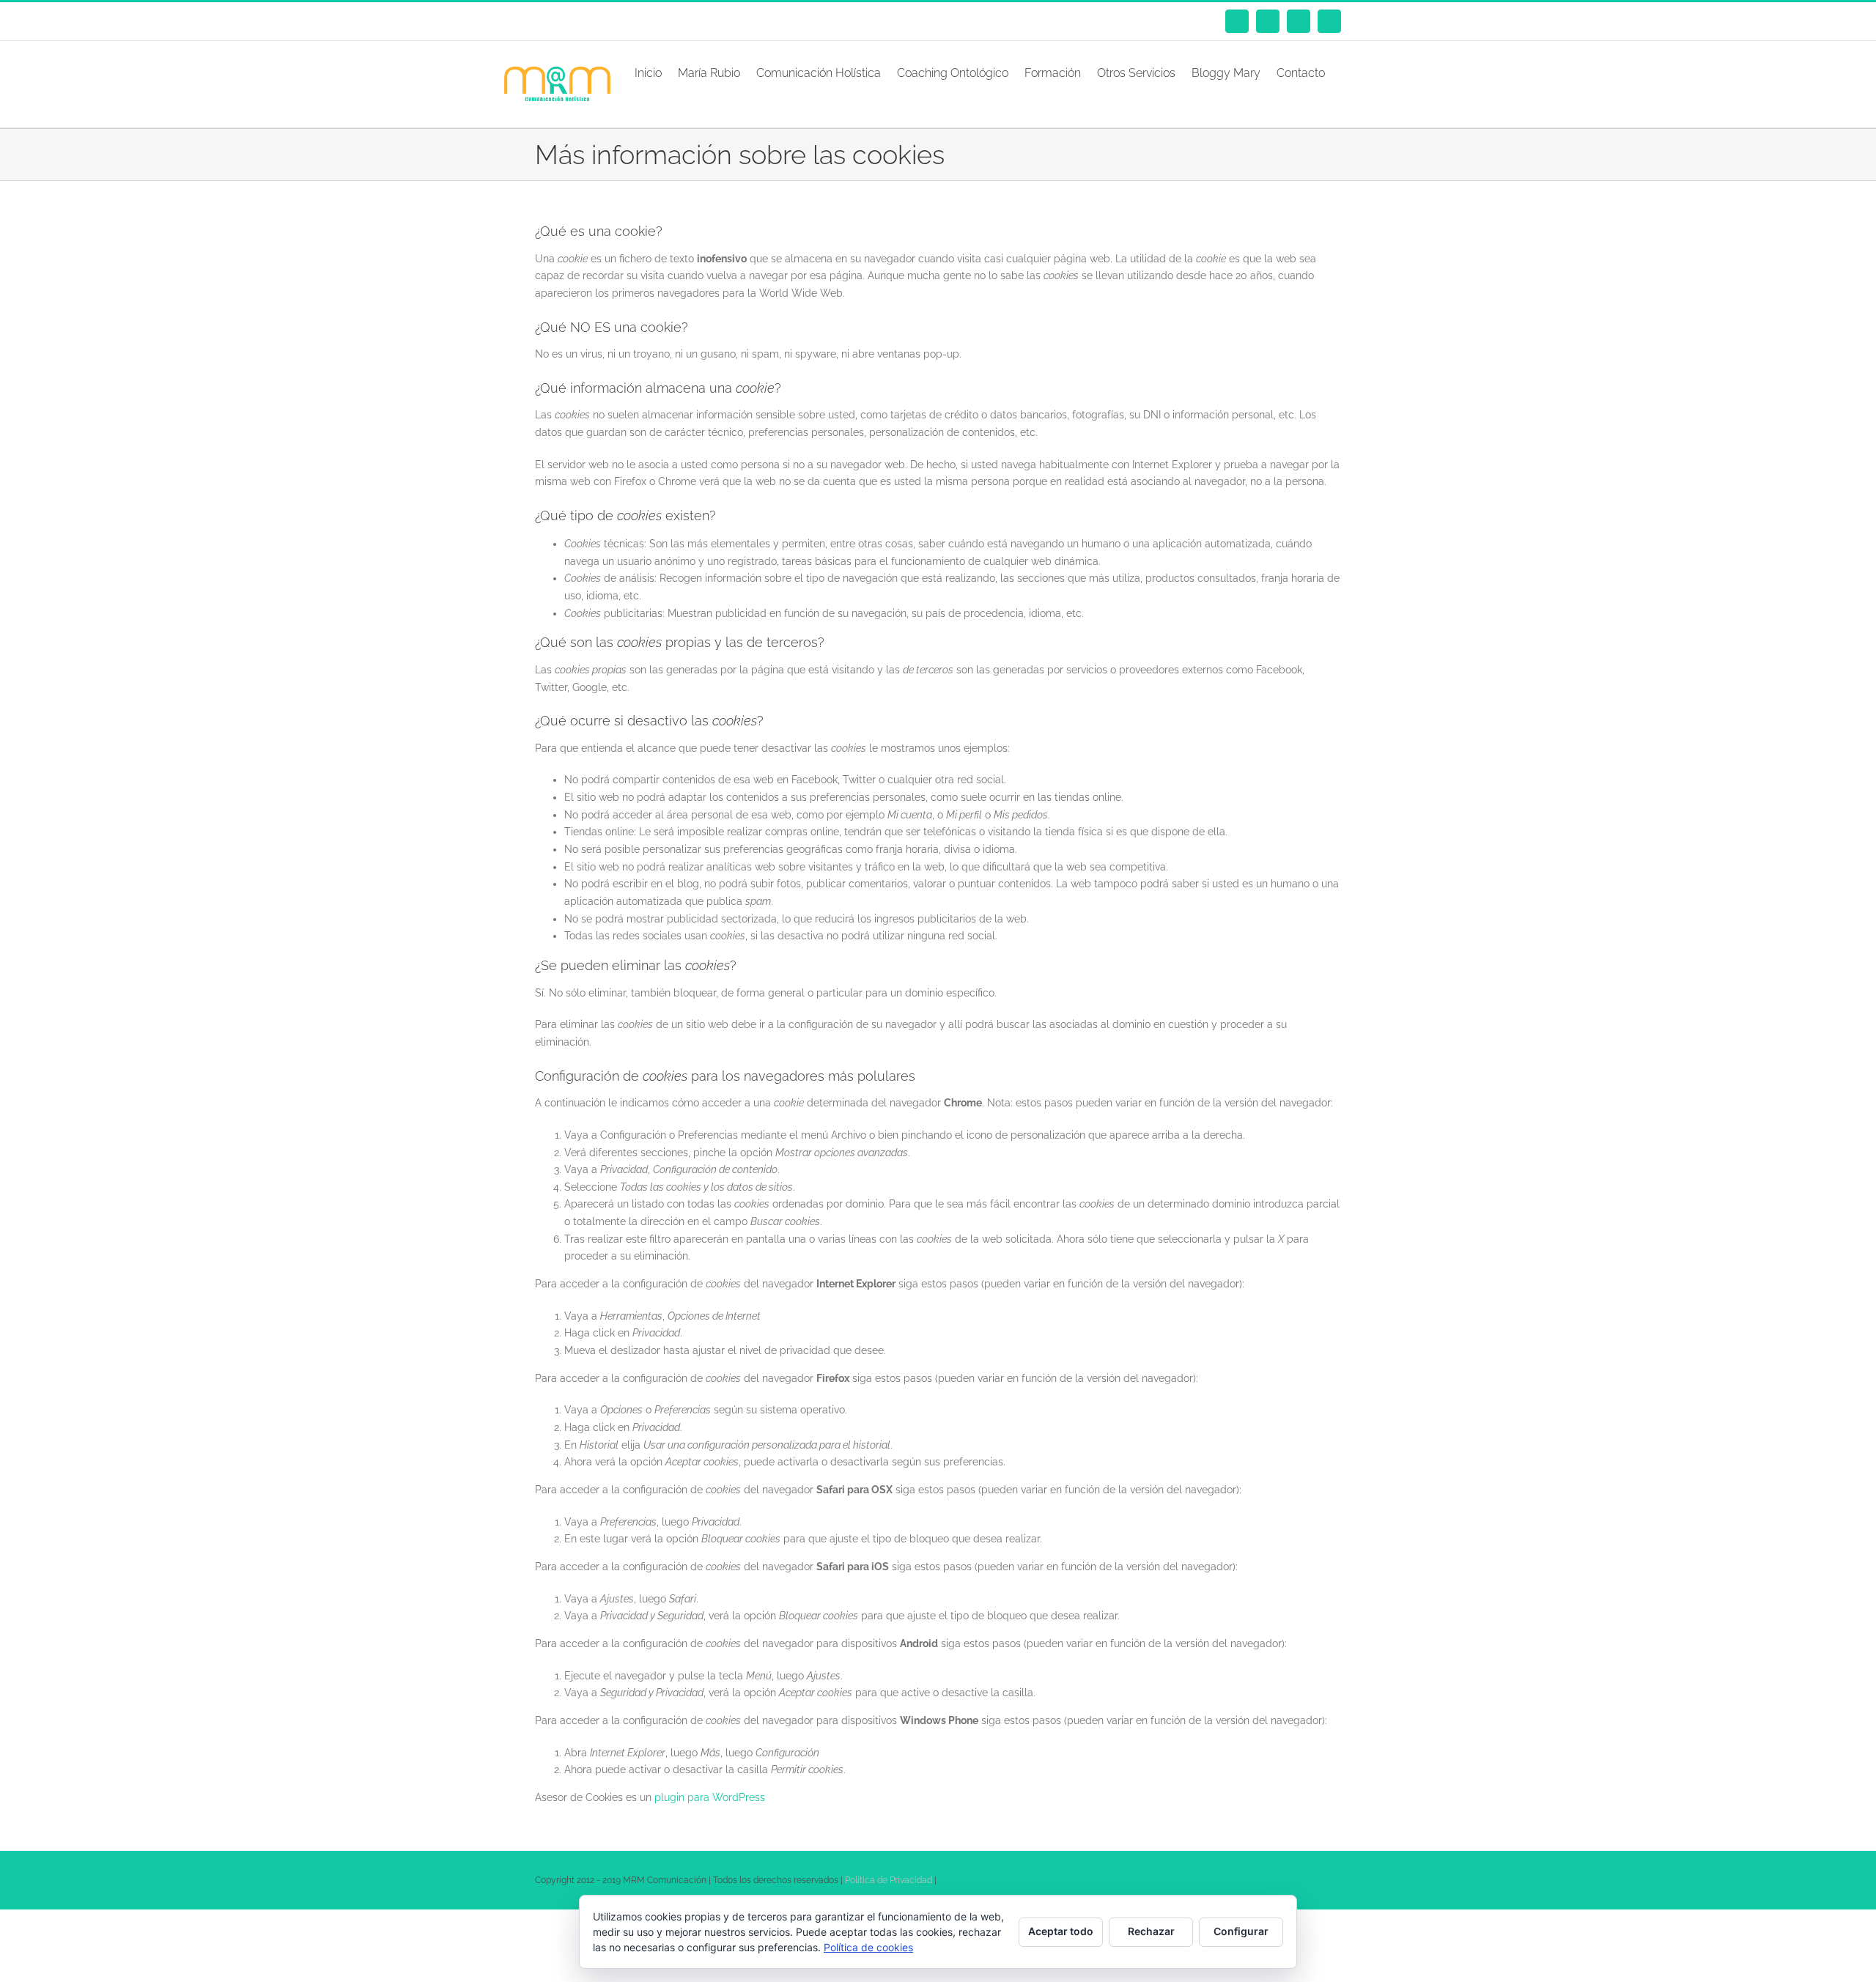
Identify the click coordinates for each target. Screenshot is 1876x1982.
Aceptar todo (1061, 1931)
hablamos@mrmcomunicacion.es (659, 21)
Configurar (1241, 1931)
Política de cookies (868, 1947)
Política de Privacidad (889, 1880)
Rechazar (1151, 1931)
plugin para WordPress (710, 1797)
